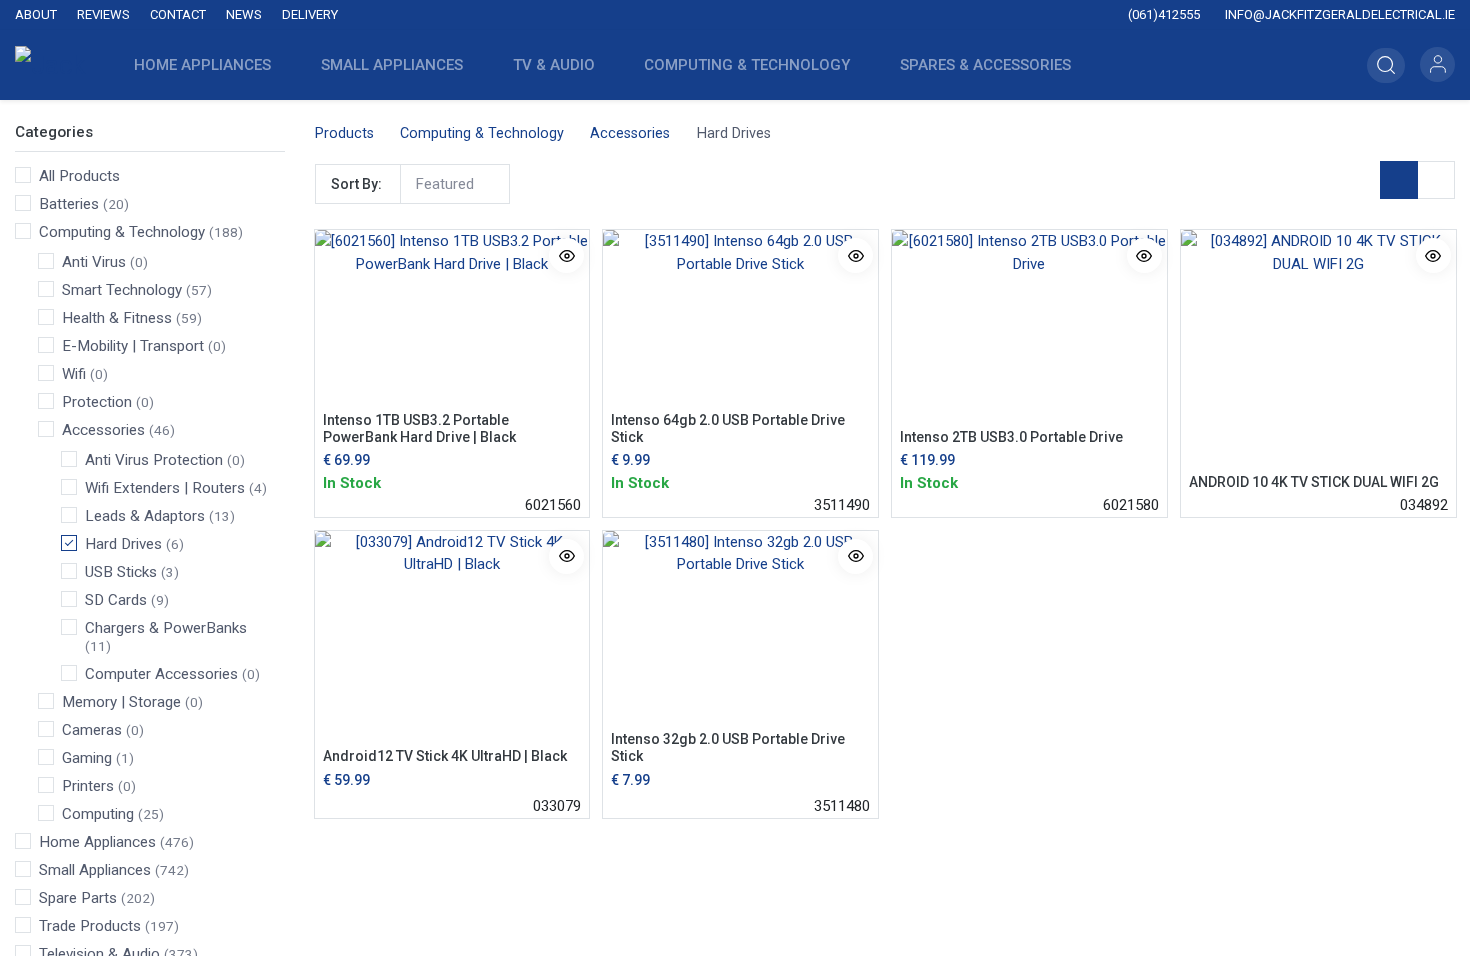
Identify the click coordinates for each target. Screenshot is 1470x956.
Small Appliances (95, 870)
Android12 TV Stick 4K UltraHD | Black (445, 756)
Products (344, 133)
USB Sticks (121, 572)
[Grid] (1399, 180)
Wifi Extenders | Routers (165, 488)
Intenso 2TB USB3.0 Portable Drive (1011, 437)
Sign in (1437, 64)
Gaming (87, 758)
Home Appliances (97, 842)
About (36, 14)
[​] (604, 15)
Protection (97, 402)
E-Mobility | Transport (133, 346)
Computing (98, 814)
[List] (1436, 180)
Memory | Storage (121, 702)
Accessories (103, 430)
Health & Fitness (117, 318)
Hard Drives (123, 544)
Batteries (69, 204)
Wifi (74, 374)
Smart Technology (122, 290)
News (244, 14)
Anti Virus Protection (154, 460)
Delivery (310, 14)
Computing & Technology (122, 232)
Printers (88, 786)
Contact (178, 14)
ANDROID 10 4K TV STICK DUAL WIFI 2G (1314, 482)
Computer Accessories (161, 674)
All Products (79, 176)
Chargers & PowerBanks (166, 628)
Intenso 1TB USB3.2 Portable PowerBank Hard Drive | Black (419, 428)
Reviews (103, 14)
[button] (1386, 65)
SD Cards (116, 600)
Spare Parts (78, 898)
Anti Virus (94, 262)
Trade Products (90, 926)
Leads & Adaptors (145, 516)
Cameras (92, 730)
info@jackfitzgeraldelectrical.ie (1338, 14)
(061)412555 (1162, 14)
